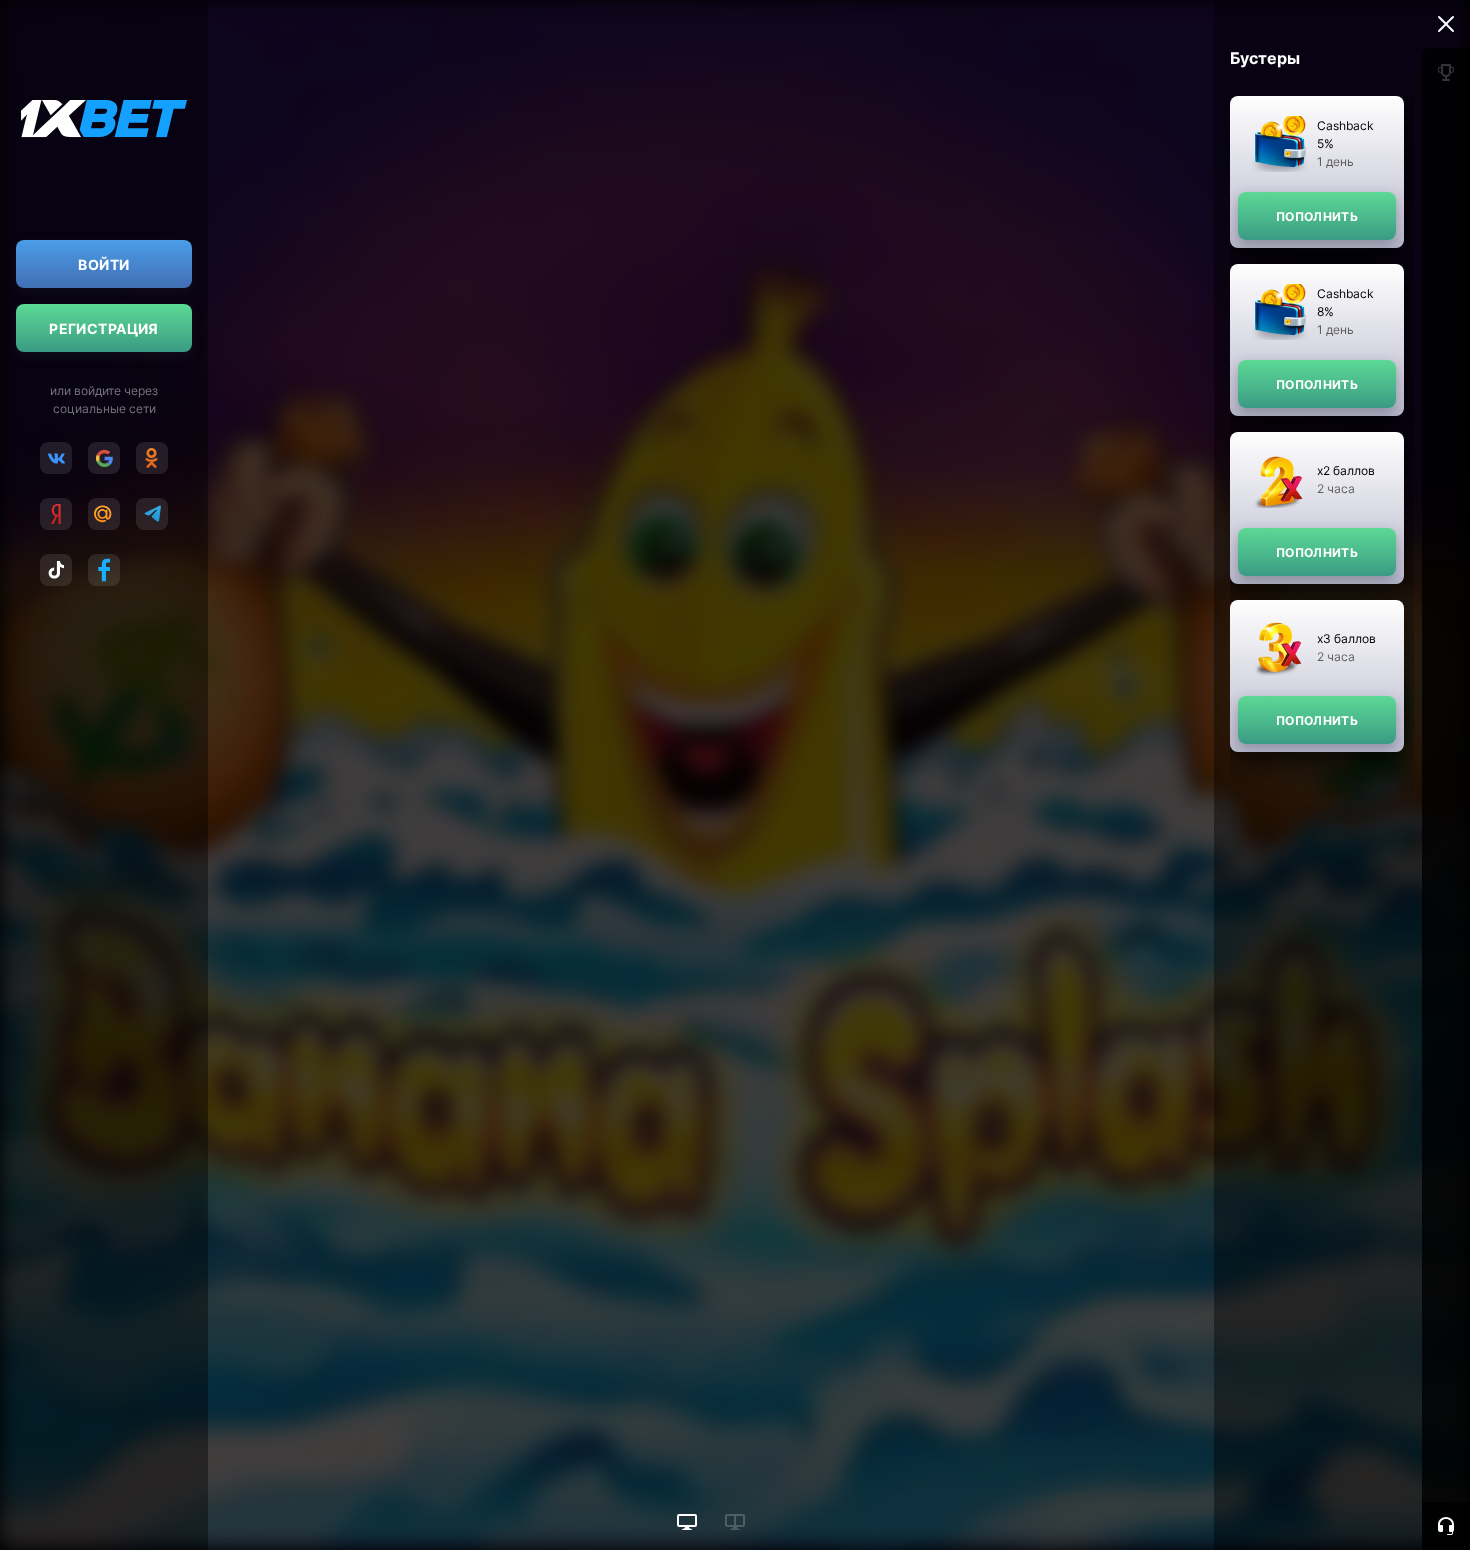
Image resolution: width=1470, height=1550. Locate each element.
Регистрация (104, 328)
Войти (103, 264)
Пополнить (1317, 216)
